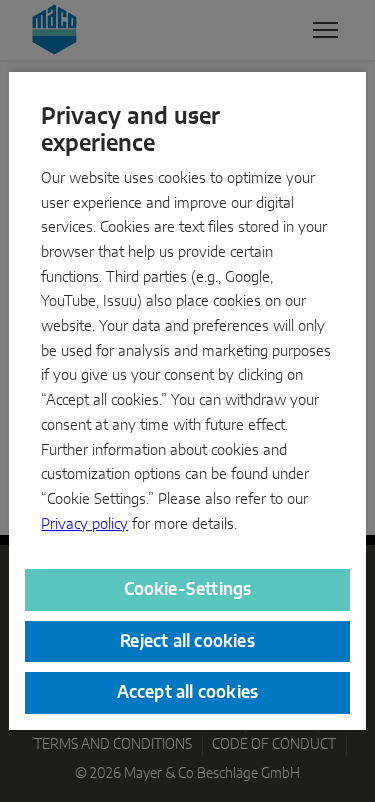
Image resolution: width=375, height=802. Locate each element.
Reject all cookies (187, 641)
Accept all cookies (188, 692)
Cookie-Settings (188, 589)
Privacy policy (84, 524)
